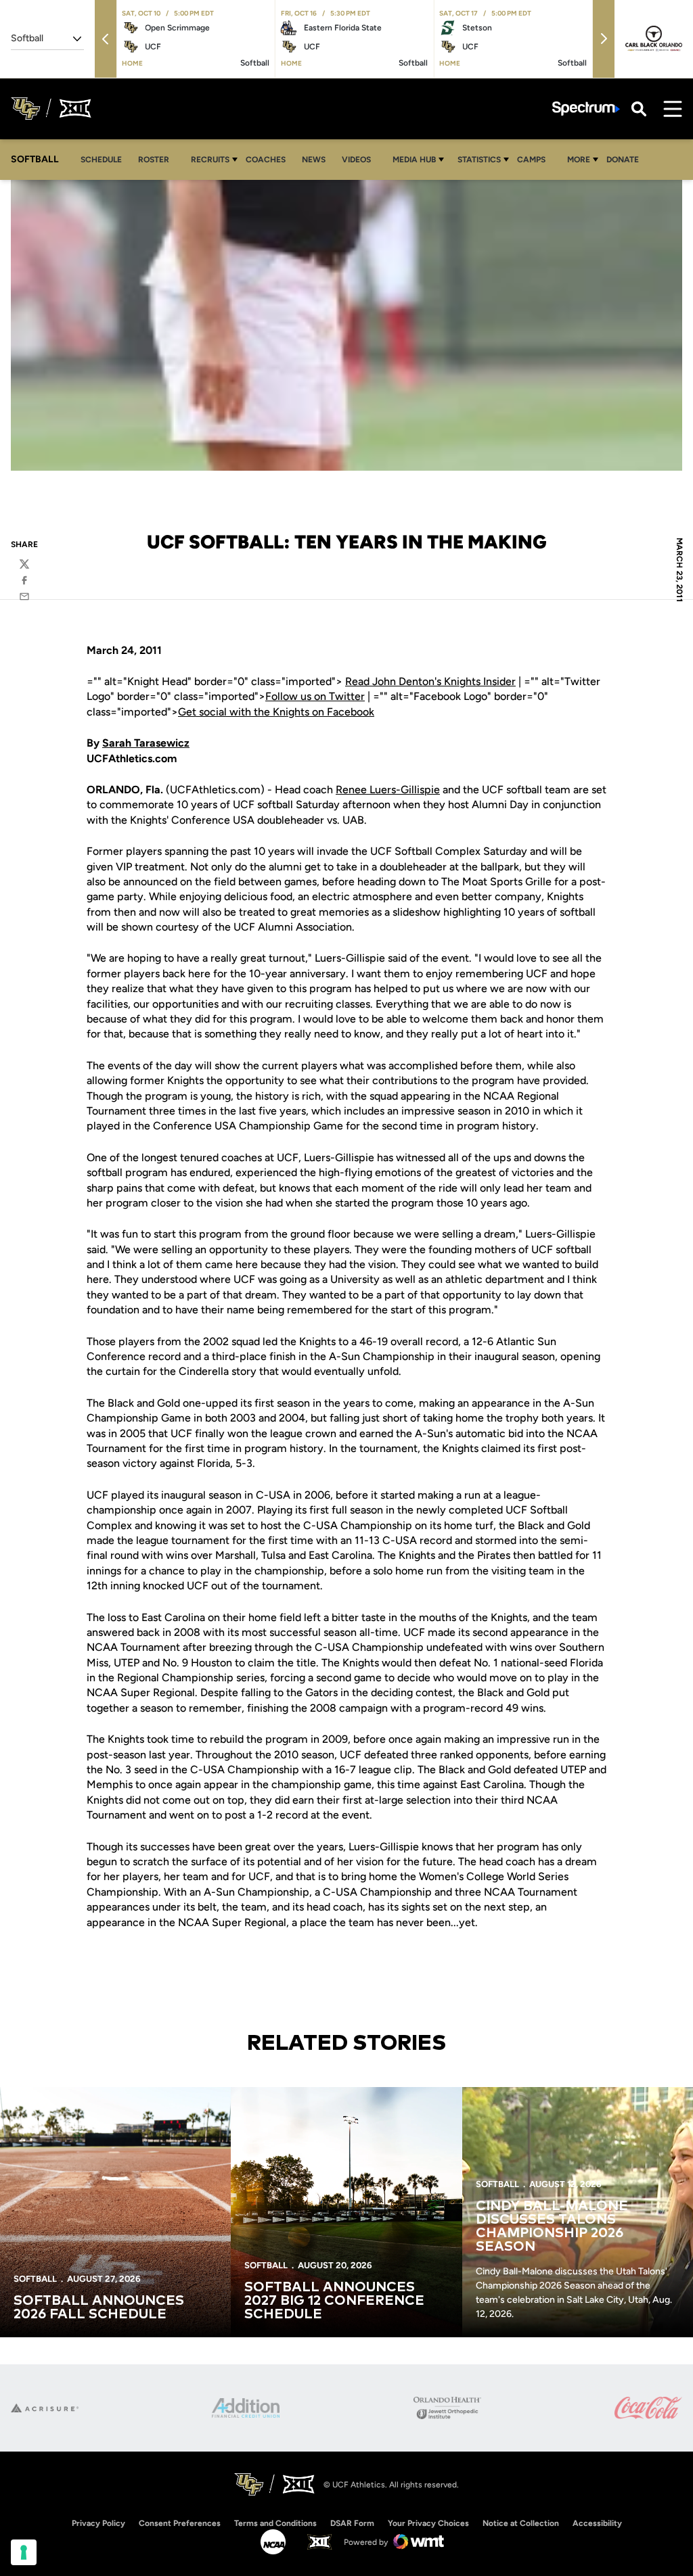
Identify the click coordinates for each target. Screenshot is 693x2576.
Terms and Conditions (275, 2523)
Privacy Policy (98, 2523)
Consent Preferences (180, 2523)
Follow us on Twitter (315, 696)
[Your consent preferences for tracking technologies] (24, 2552)
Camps (535, 159)
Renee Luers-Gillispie (388, 790)
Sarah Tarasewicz (146, 743)
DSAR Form (352, 2523)
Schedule (101, 160)
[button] (106, 39)
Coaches (266, 160)
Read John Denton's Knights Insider (430, 681)
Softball (35, 2279)
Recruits (210, 160)
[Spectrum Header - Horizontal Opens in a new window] (586, 109)
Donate (623, 160)
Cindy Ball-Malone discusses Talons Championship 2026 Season (552, 2226)
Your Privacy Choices (428, 2523)
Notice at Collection (521, 2523)
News (314, 160)
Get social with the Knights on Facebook (276, 712)
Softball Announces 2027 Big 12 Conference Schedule (334, 2301)
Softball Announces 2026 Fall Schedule (99, 2308)
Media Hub (414, 160)
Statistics (479, 160)
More (579, 160)
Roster (154, 160)
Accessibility (597, 2523)
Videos (356, 160)
